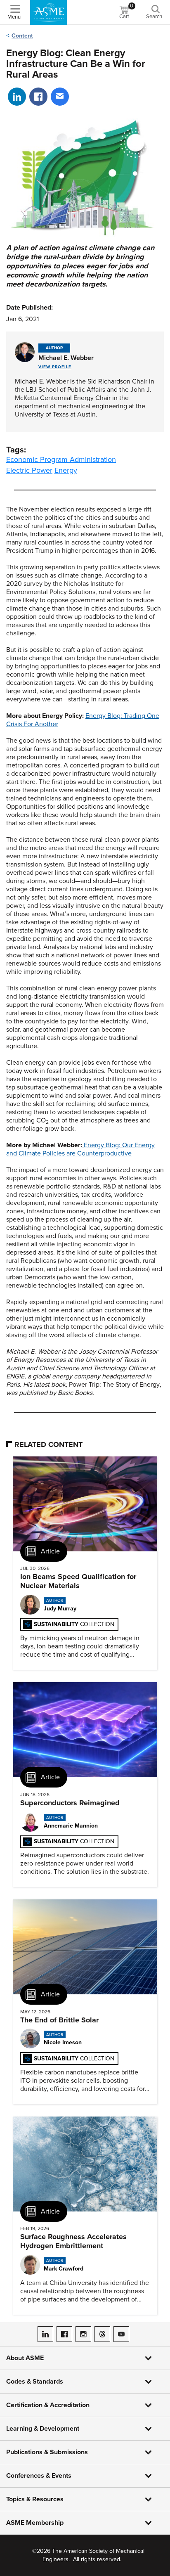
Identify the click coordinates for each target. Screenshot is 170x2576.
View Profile (55, 367)
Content (22, 36)
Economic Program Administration (61, 459)
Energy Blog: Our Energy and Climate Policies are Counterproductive (80, 1149)
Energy (66, 470)
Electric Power (29, 470)
